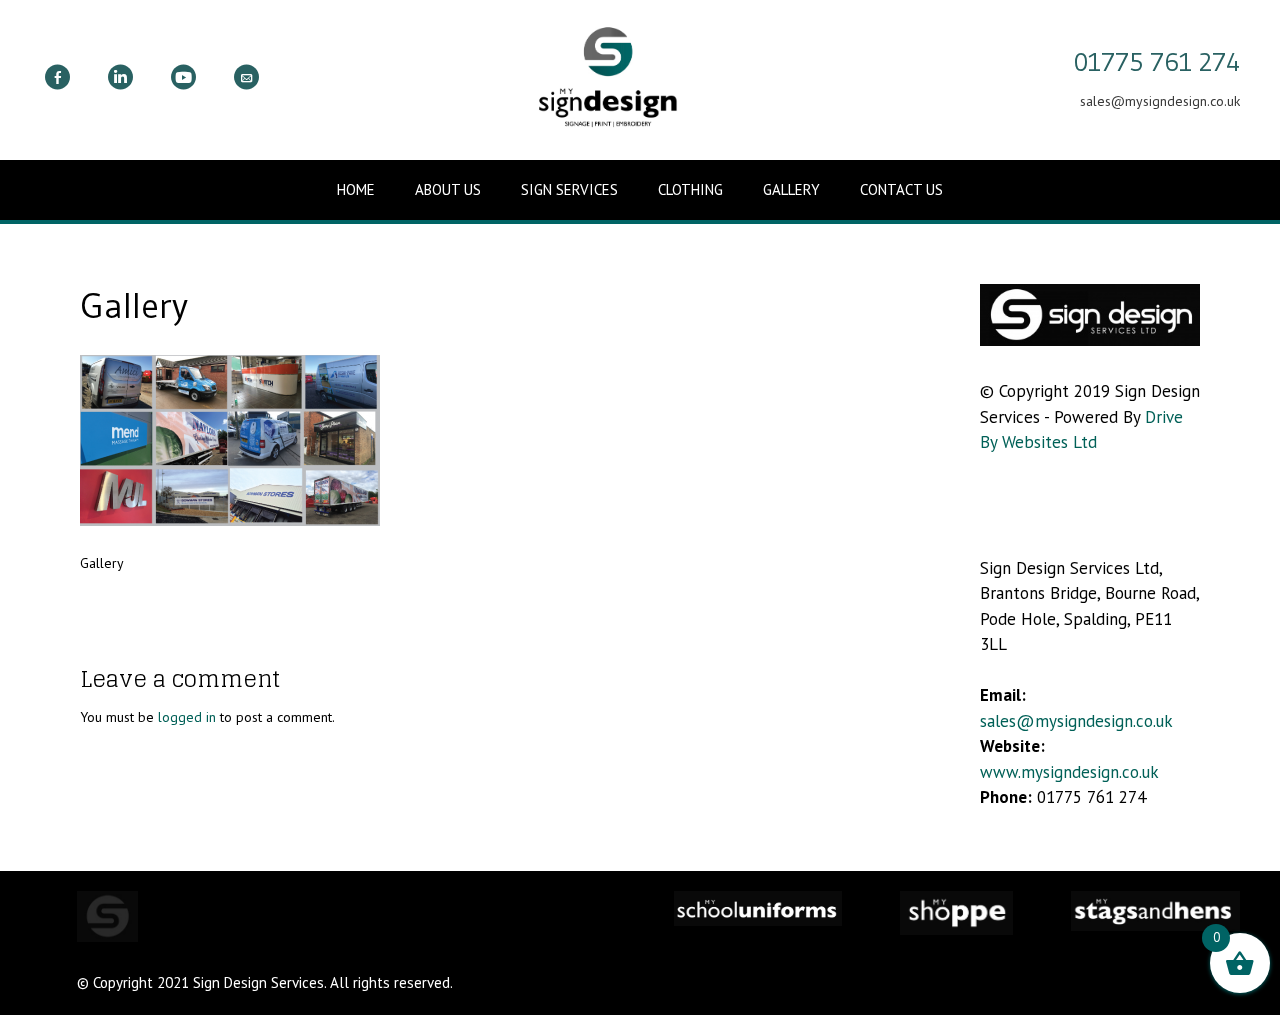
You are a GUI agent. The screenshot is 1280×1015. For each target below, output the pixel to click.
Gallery (791, 189)
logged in (187, 717)
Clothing (690, 189)
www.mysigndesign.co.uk (1069, 772)
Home (356, 189)
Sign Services (569, 189)
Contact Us (901, 189)
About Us (448, 189)
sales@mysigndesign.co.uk (1076, 721)
